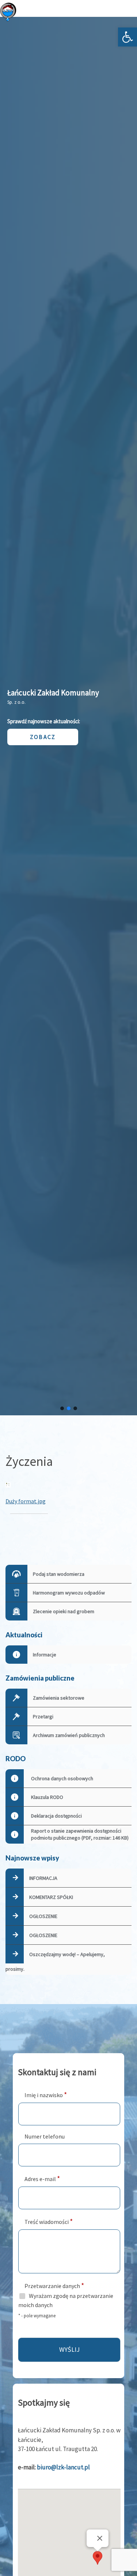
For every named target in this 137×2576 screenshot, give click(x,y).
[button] (128, 37)
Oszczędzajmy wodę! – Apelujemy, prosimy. (55, 1962)
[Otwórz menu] (123, 12)
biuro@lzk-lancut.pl (63, 2467)
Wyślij (69, 2349)
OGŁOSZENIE (43, 1916)
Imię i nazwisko (46, 2094)
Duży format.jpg (26, 1501)
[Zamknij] (100, 2538)
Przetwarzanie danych (54, 2285)
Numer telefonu (45, 2136)
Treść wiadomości (49, 2221)
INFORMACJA (43, 1878)
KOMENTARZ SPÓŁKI (51, 1897)
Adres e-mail (42, 2178)
